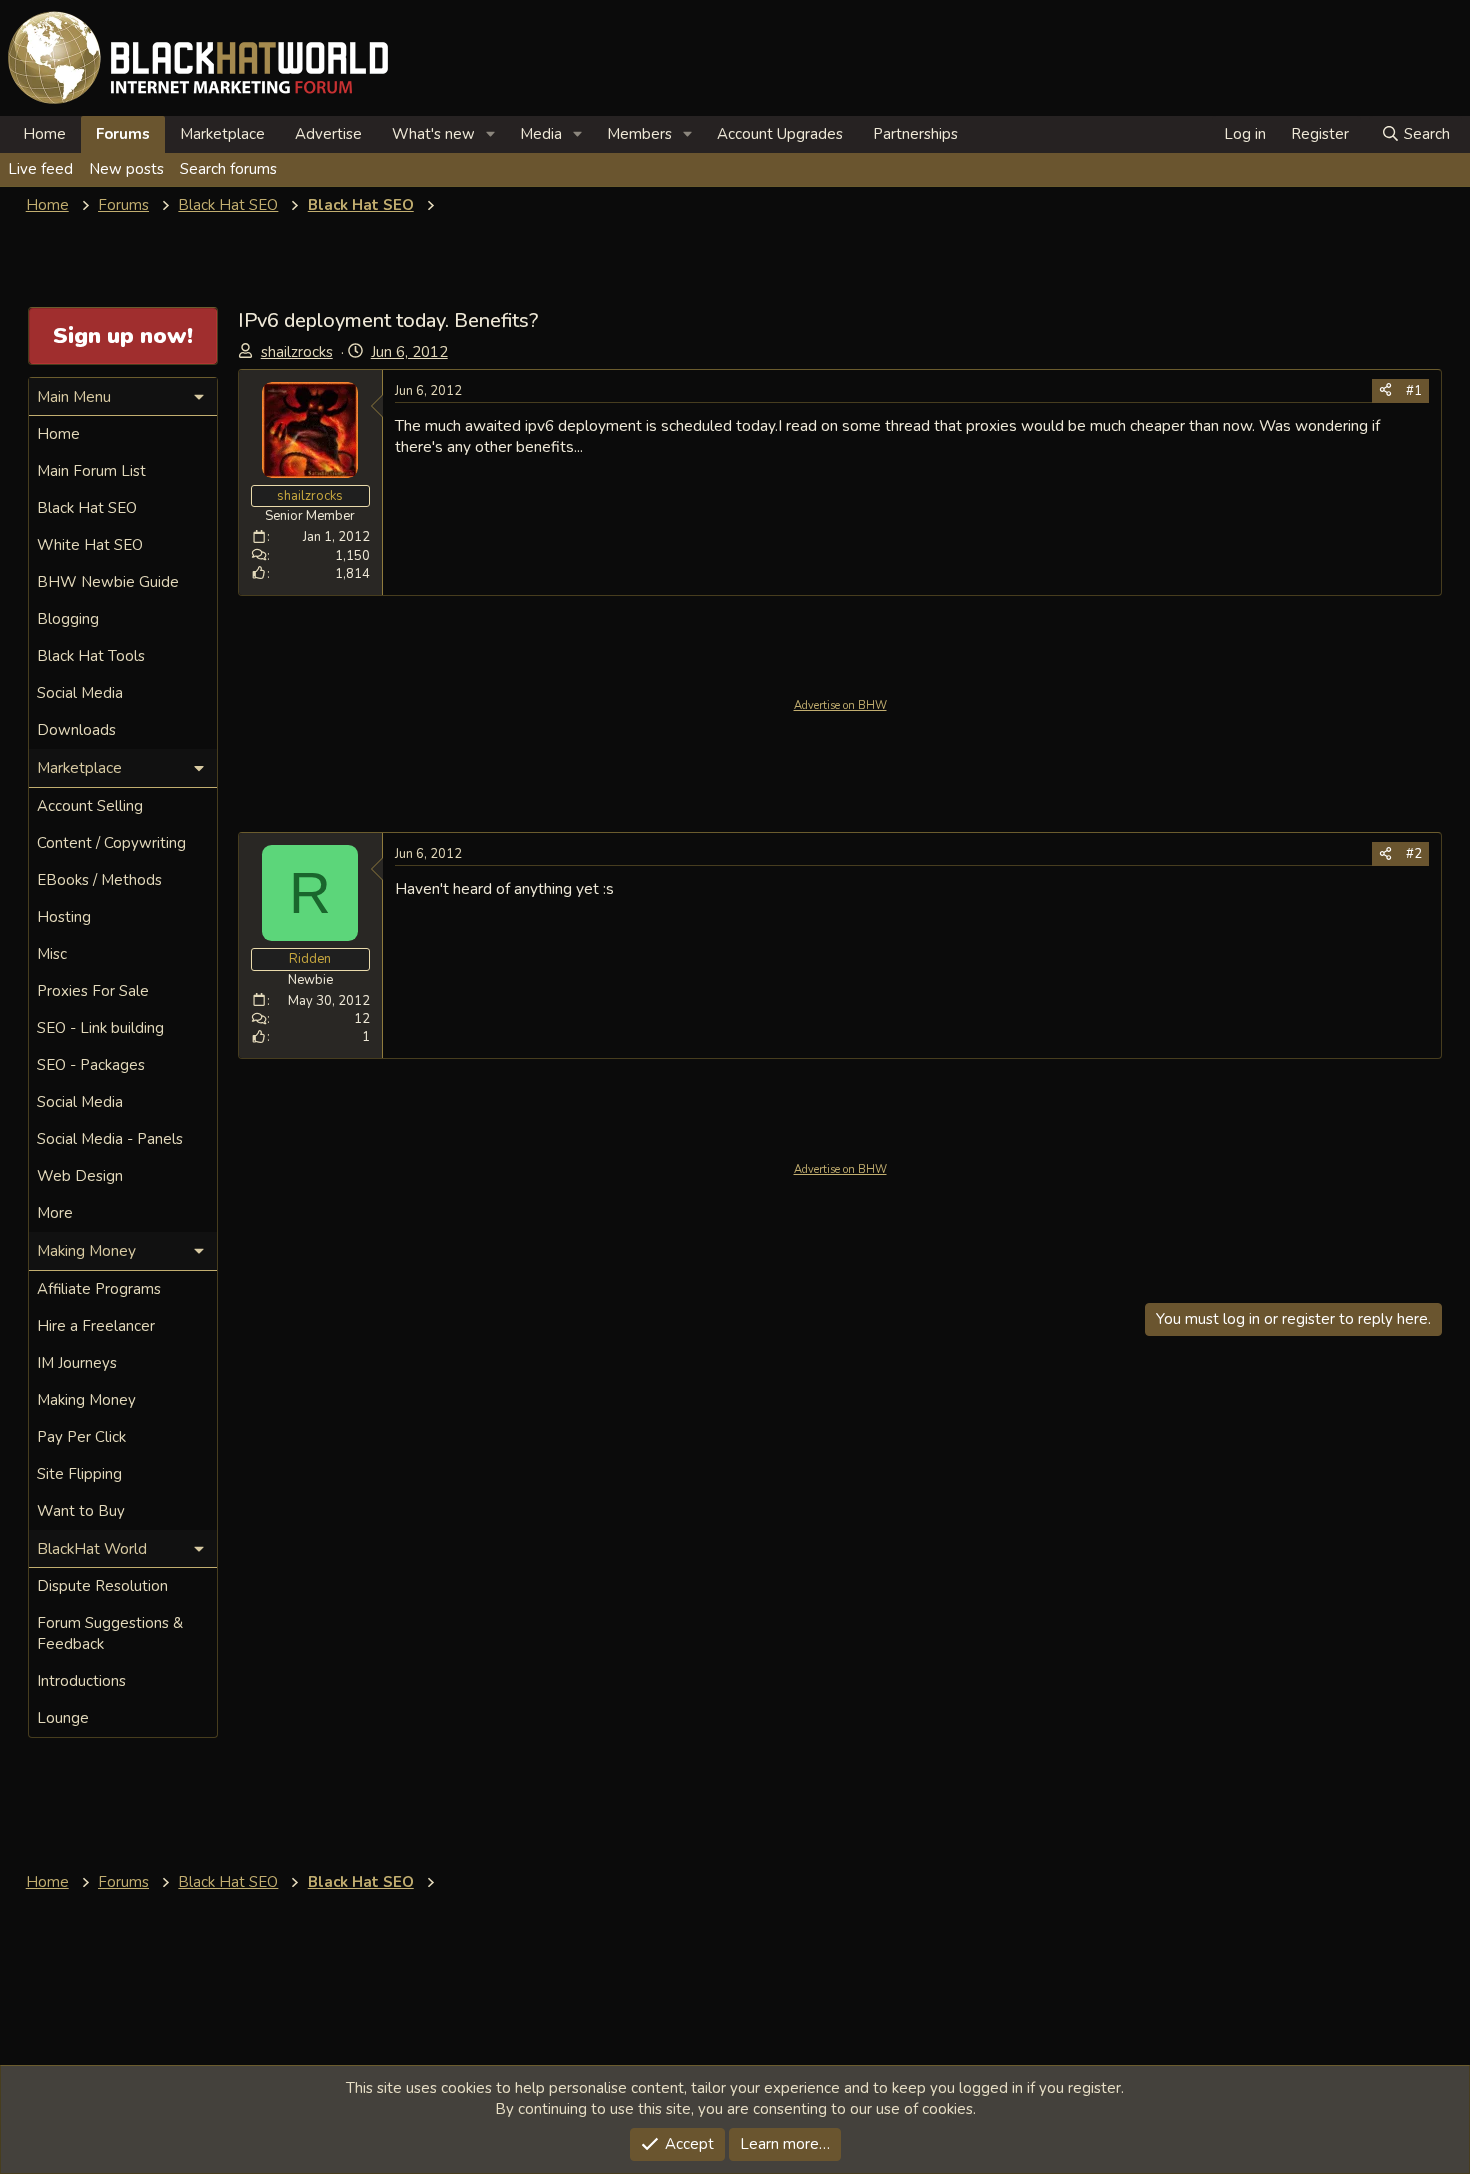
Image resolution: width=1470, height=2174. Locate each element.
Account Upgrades (780, 134)
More (55, 1213)
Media (541, 134)
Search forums (228, 169)
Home (44, 134)
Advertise (328, 134)
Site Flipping (79, 1474)
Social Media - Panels (110, 1139)
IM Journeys (77, 1363)
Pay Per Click (81, 1437)
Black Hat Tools (91, 656)
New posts (126, 169)
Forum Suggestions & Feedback (110, 1633)
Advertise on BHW (840, 705)
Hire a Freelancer (96, 1326)
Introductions (81, 1681)
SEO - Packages (91, 1065)
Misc (52, 954)
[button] (491, 134)
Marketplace (222, 134)
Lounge (63, 1718)
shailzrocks (297, 352)
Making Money (86, 1400)
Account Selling (90, 806)
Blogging (68, 619)
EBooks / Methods (99, 880)
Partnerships (915, 134)
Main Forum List (91, 471)
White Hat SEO (90, 545)
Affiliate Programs (99, 1289)
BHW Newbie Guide (108, 582)
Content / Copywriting (111, 843)
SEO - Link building (100, 1028)
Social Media (80, 693)
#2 (1414, 854)
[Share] (1385, 391)
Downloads (76, 730)
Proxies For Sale (93, 991)
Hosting (64, 917)
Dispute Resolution (102, 1586)
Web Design (80, 1176)
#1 (1414, 391)
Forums (123, 134)
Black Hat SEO (87, 508)
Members (639, 134)
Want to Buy (81, 1511)
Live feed (40, 169)
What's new (433, 134)
